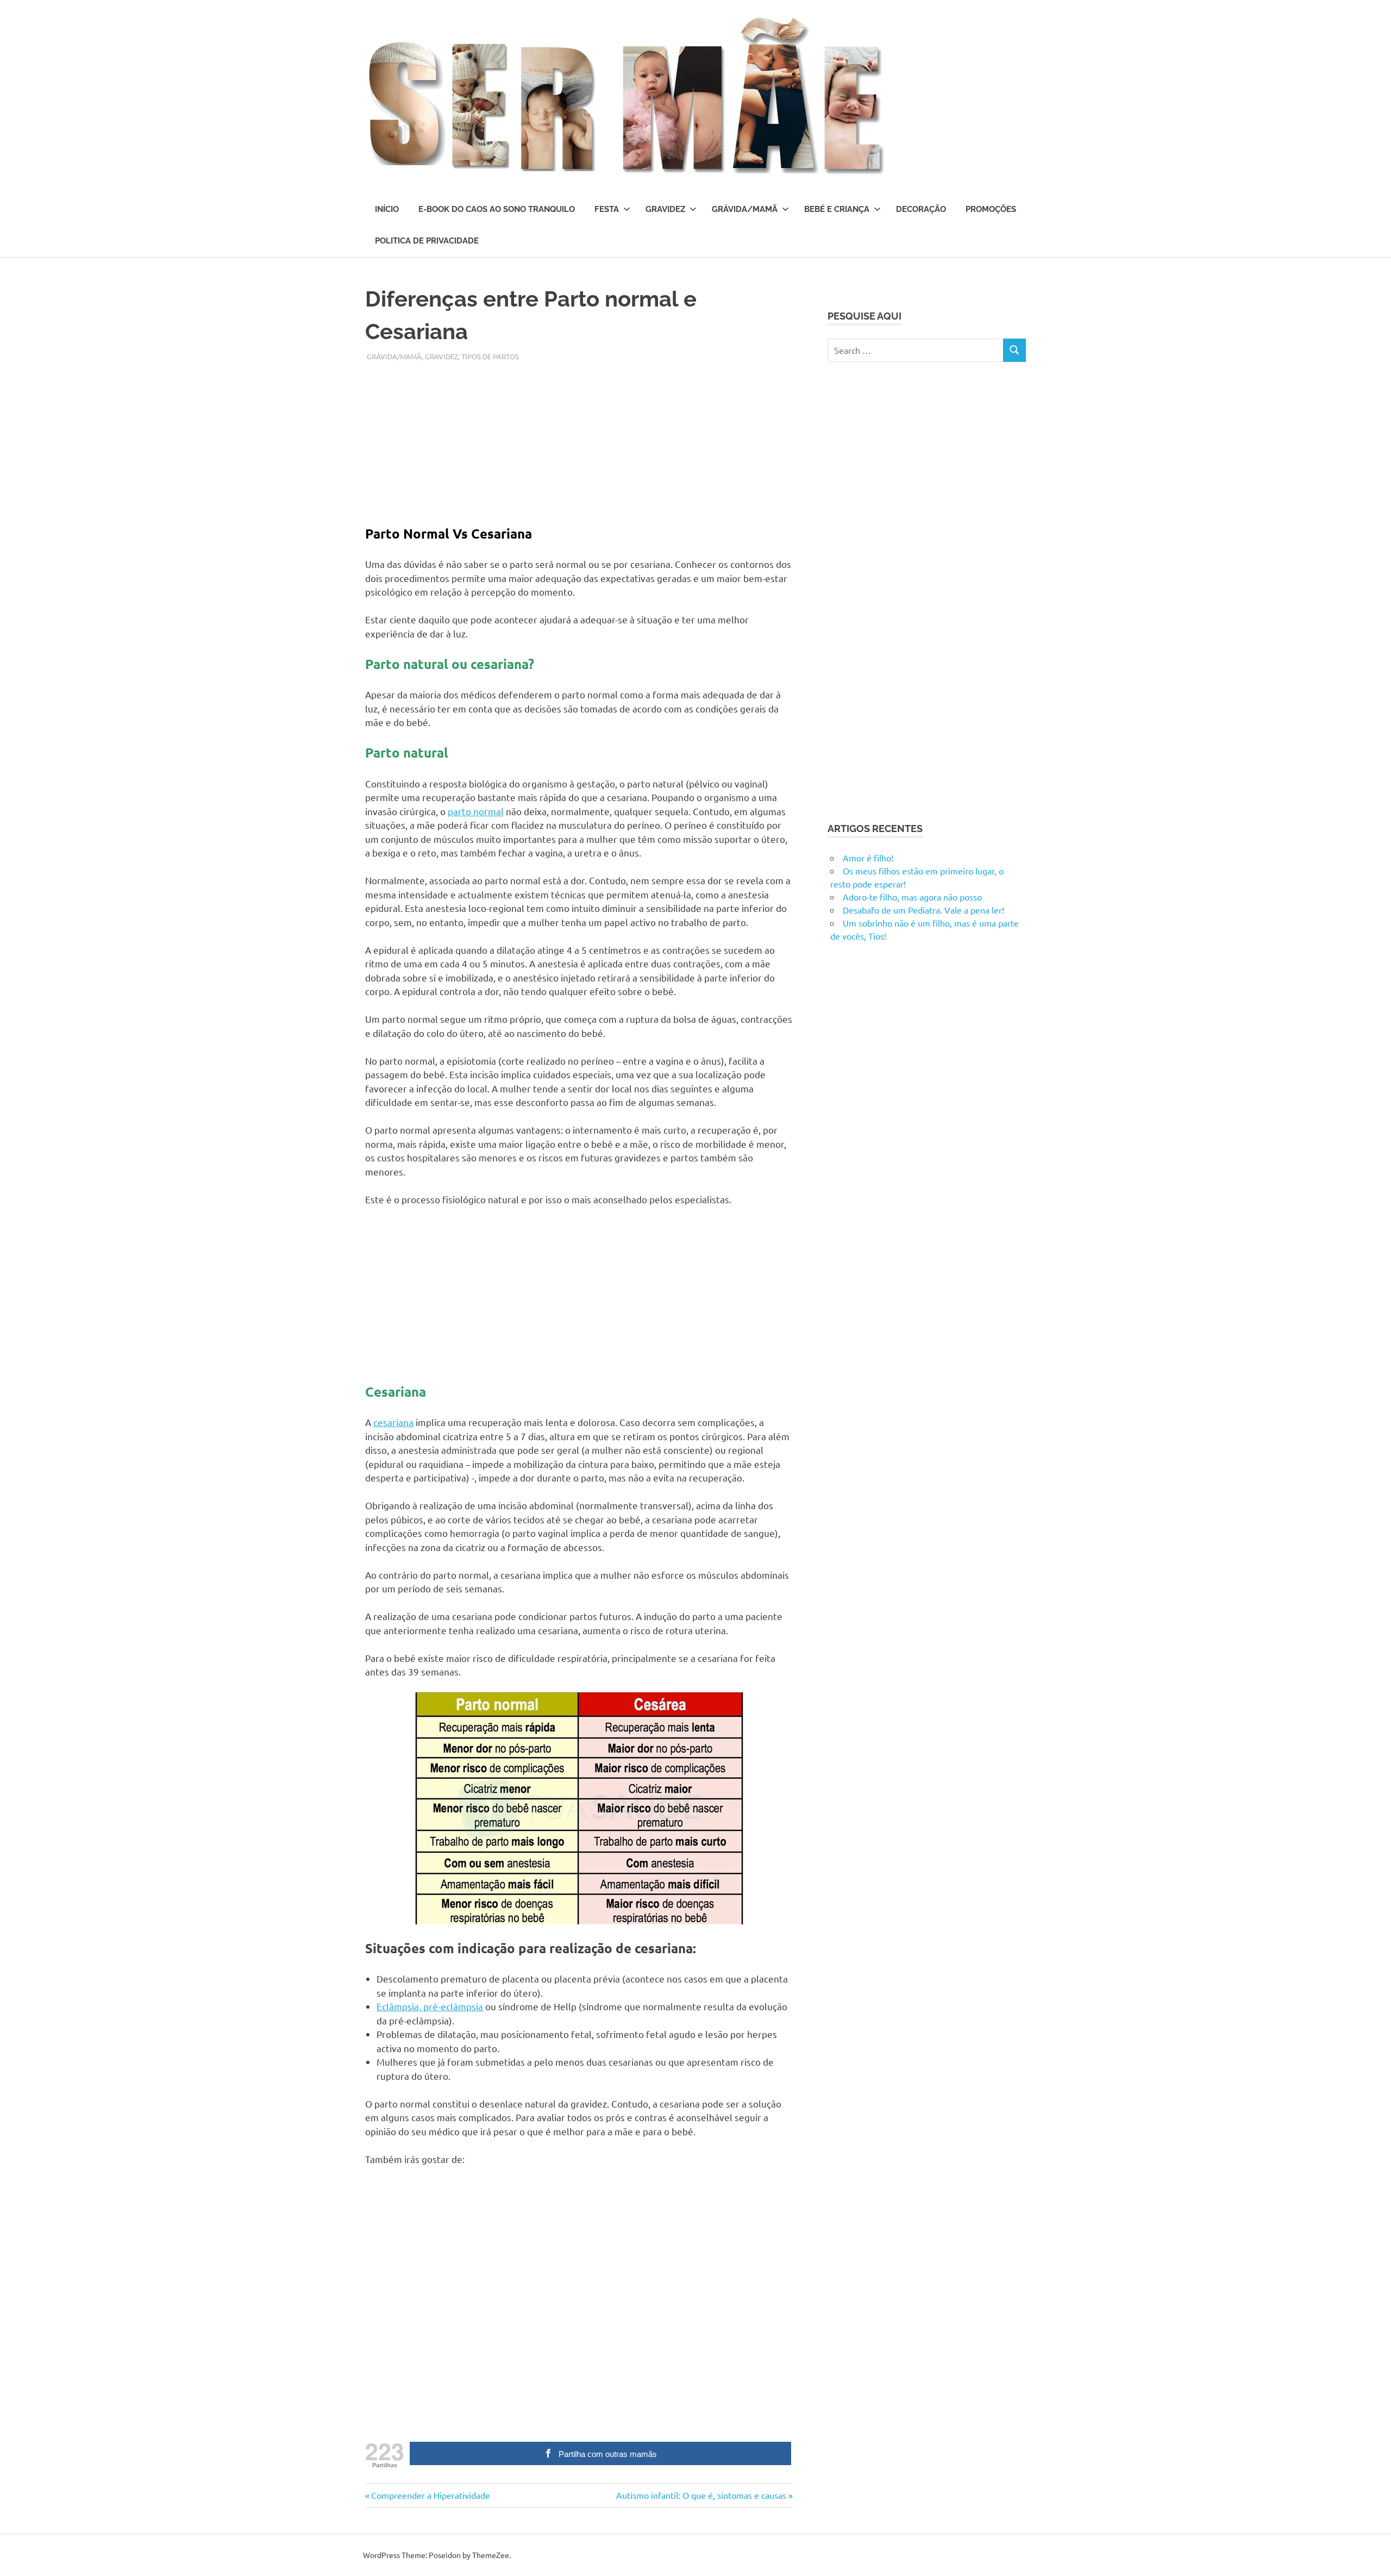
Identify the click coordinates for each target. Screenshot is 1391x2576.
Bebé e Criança (837, 209)
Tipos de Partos (490, 356)
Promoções (991, 209)
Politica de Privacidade (427, 241)
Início (387, 209)
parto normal (476, 811)
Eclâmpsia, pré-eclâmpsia (430, 2006)
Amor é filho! (868, 858)
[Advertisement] (579, 438)
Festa (607, 209)
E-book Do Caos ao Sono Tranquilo (497, 209)
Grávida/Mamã (745, 209)
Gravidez (665, 209)
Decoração (921, 209)
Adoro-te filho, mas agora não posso (912, 897)
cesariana (393, 1422)
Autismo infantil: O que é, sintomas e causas (701, 2495)
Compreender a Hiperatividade (430, 2495)
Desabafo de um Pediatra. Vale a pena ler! (923, 910)
